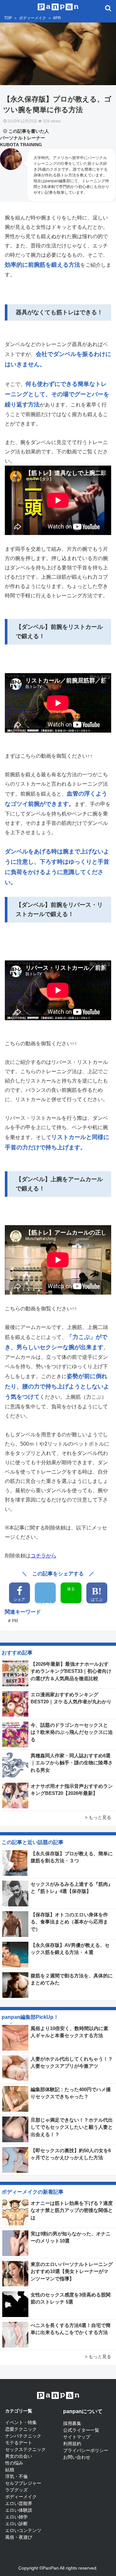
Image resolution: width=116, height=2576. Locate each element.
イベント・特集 (21, 2422)
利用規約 (72, 2444)
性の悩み (14, 2463)
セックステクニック (25, 2449)
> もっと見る (98, 1817)
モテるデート (19, 2443)
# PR (13, 1621)
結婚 (10, 2470)
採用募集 (72, 2423)
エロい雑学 (16, 2517)
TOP (8, 18)
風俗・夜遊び (19, 2537)
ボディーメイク (33, 18)
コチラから (43, 1556)
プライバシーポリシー (86, 2450)
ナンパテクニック (23, 2436)
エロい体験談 (19, 2510)
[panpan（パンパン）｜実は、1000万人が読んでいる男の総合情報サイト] (58, 6)
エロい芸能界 (19, 2503)
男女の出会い (19, 2456)
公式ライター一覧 (81, 2430)
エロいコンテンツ (23, 2530)
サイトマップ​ (77, 2437)
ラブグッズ (16, 2490)
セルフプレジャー (23, 2483)
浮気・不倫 (16, 2476)
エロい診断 (16, 2524)
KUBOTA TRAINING (21, 145)
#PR (57, 18)
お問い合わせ (77, 2457)
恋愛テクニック (21, 2429)
